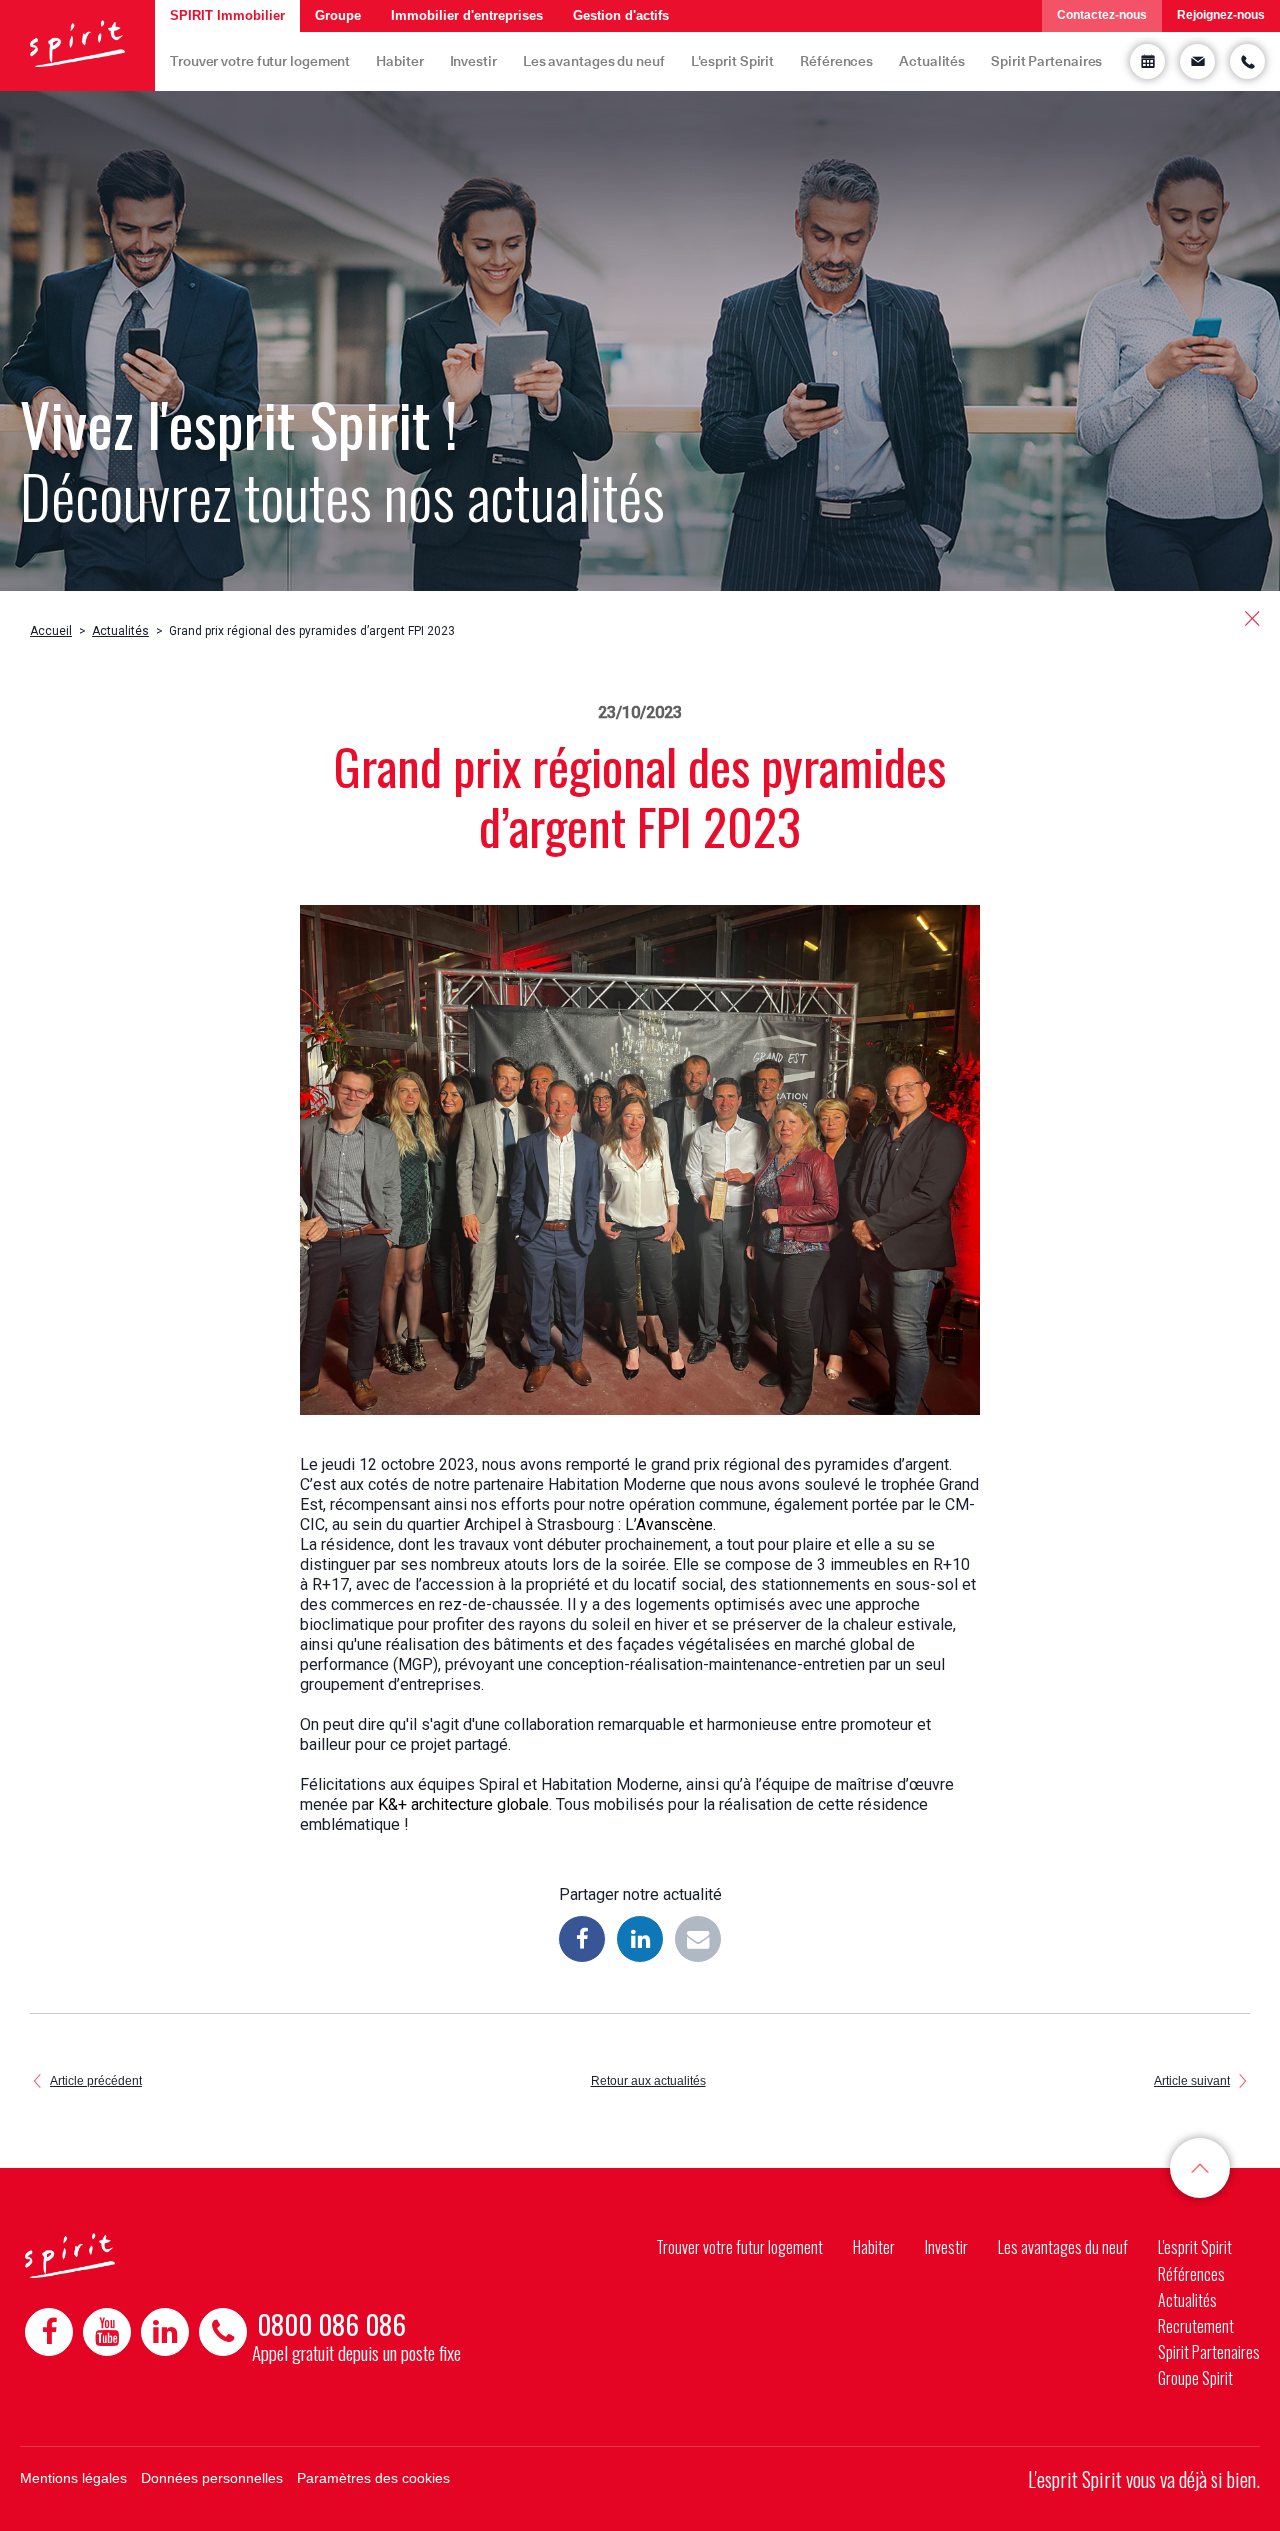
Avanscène (674, 1524)
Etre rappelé (1247, 61)
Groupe (338, 15)
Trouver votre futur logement (260, 60)
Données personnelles (212, 2478)
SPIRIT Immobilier (227, 15)
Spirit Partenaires (1046, 60)
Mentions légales (73, 2478)
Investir (473, 60)
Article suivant (1192, 2081)
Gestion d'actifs (621, 15)
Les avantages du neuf (594, 60)
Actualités (932, 60)
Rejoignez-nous (1221, 15)
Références (836, 60)
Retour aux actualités (648, 2081)
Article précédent (96, 2081)
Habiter (399, 60)
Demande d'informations (1197, 61)
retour (1252, 618)
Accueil (51, 631)
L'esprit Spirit (733, 60)
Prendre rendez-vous (1147, 61)
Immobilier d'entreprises (467, 15)
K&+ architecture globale (463, 1804)
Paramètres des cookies (373, 2478)
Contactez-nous (1102, 15)
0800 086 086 (331, 2324)
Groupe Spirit (1195, 2378)
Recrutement (1196, 2326)
